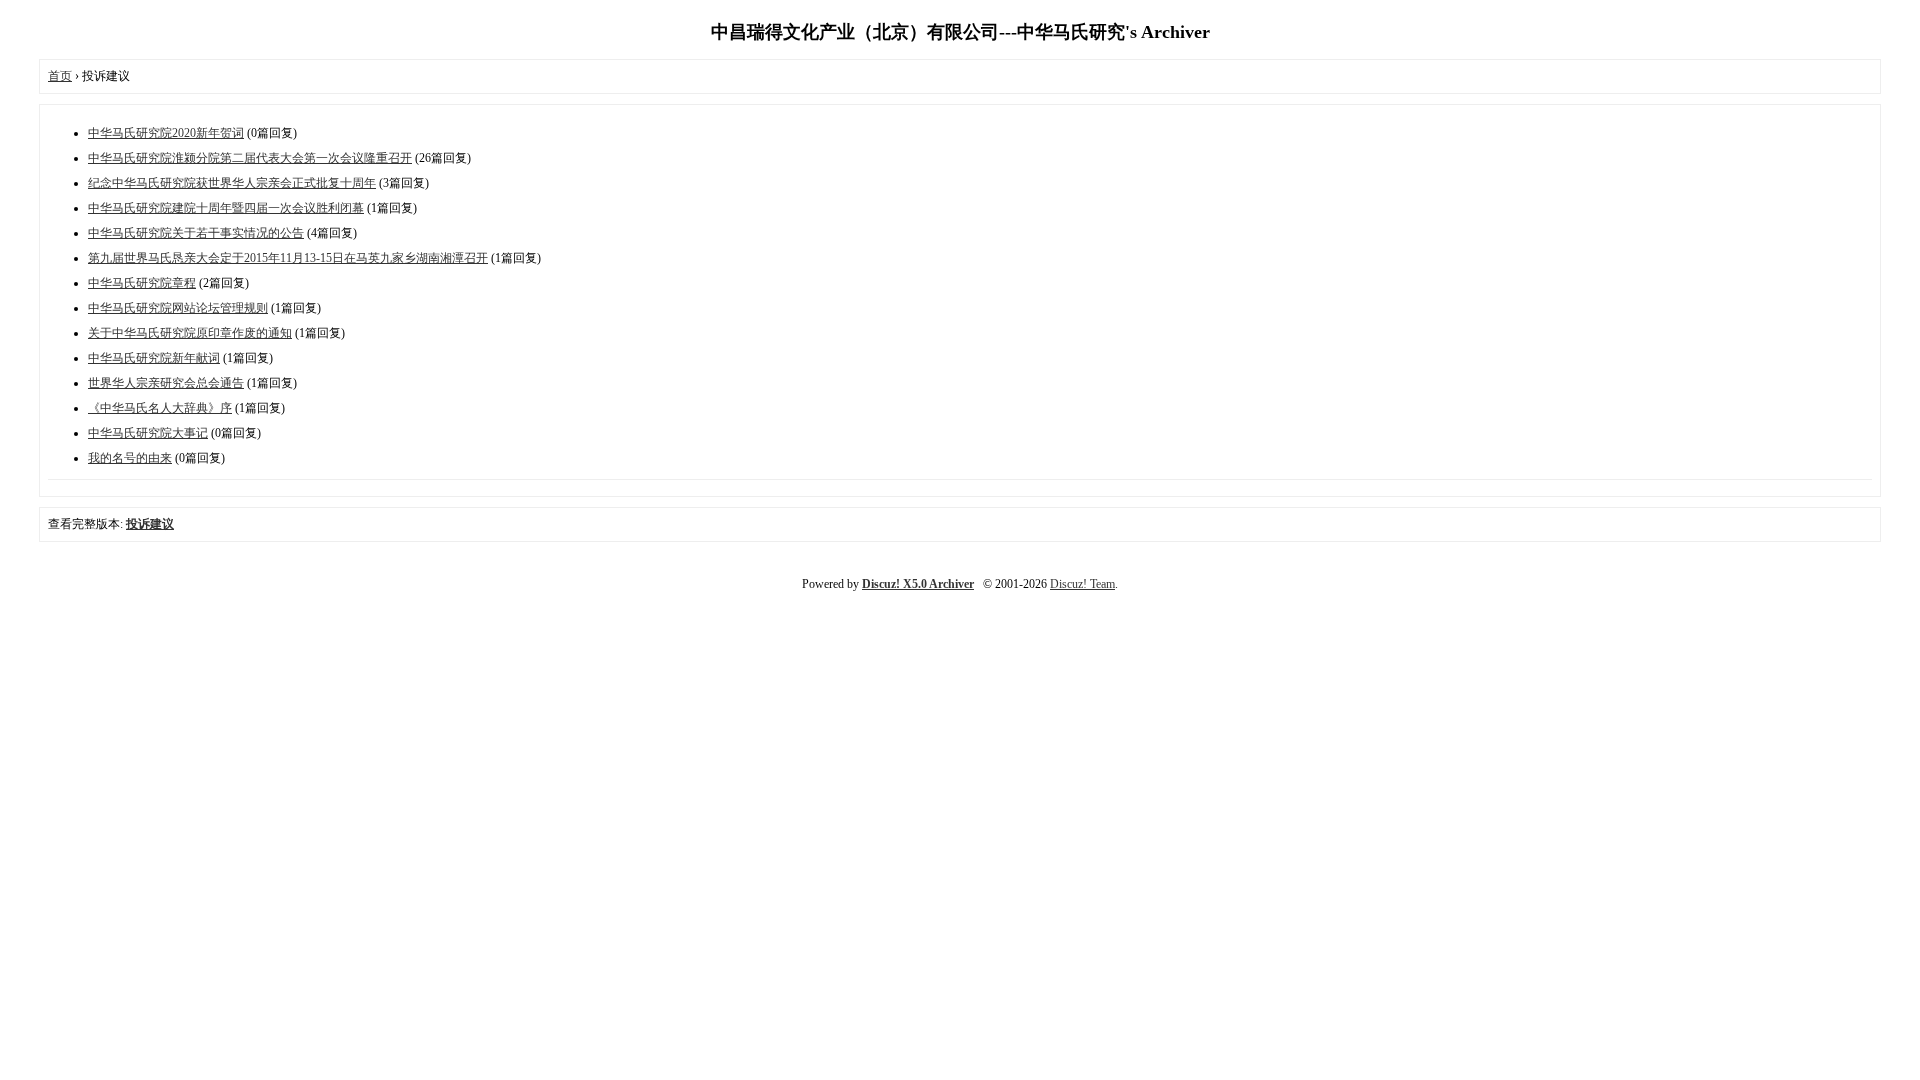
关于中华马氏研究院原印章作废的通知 (190, 333)
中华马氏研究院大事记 (148, 433)
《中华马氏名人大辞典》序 (160, 408)
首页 (60, 76)
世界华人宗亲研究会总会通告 (166, 383)
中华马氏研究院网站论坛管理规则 (178, 308)
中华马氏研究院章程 (142, 283)
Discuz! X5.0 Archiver (918, 584)
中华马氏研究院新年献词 (154, 358)
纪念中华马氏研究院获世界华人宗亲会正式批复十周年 (232, 183)
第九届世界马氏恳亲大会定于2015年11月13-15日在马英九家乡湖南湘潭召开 (288, 258)
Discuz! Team (1082, 584)
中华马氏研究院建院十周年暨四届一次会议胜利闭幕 (226, 208)
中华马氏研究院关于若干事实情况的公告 (196, 233)
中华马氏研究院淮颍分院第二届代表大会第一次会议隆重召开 (250, 158)
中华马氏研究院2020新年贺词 (166, 133)
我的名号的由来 (130, 458)
